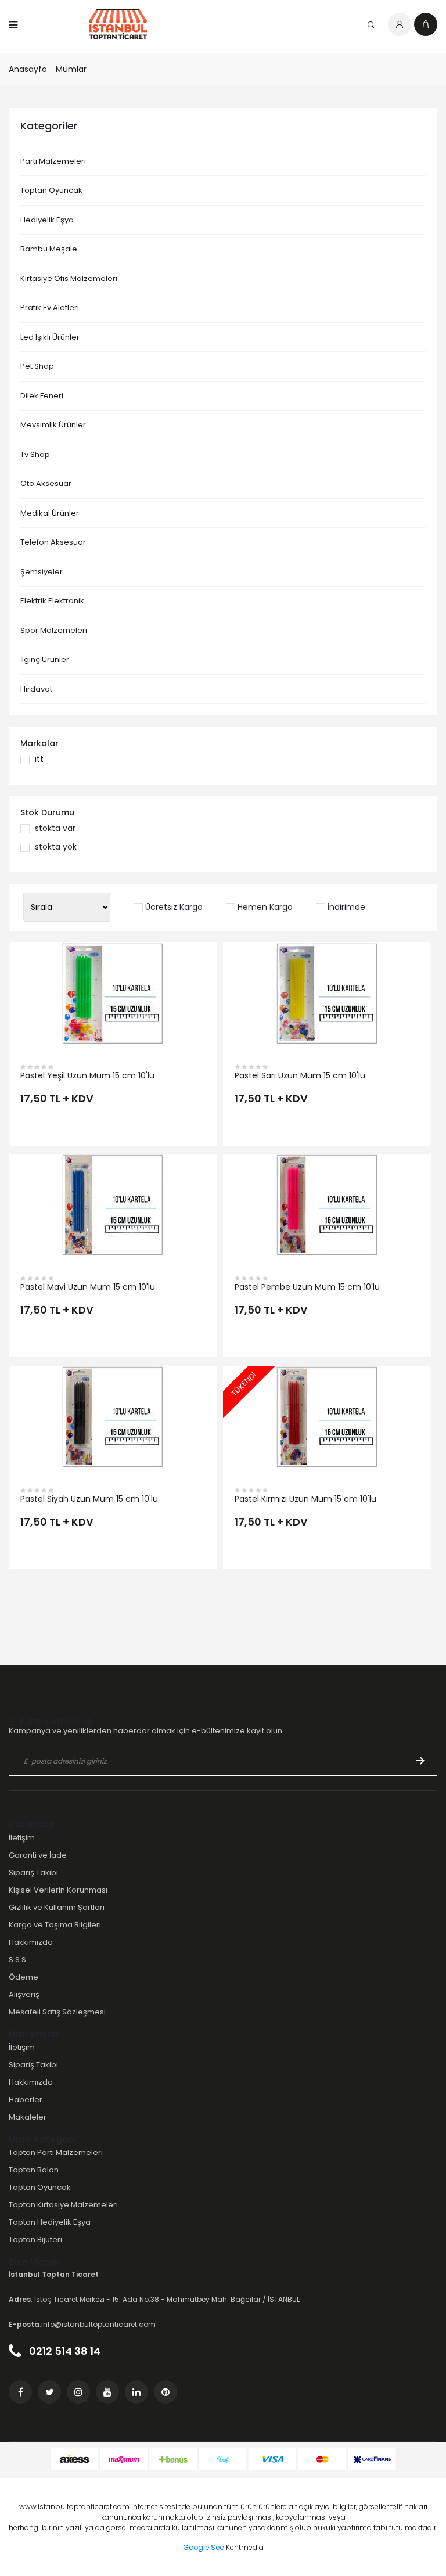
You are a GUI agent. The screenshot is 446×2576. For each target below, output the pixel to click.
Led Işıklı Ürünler (50, 337)
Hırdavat (36, 689)
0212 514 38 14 (64, 2351)
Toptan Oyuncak (51, 190)
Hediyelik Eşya (47, 220)
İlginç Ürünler (45, 659)
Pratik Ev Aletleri (50, 307)
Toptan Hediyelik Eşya (50, 2222)
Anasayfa (28, 69)
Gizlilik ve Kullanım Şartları (57, 1907)
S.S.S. (18, 1960)
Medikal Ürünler (50, 513)
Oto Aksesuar (46, 483)
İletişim (22, 1838)
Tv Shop (35, 454)
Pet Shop (37, 366)
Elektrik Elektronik (52, 601)
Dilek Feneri (42, 396)
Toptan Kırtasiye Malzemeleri (63, 2205)
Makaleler (28, 2117)
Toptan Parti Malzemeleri (56, 2152)
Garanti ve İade (38, 1855)
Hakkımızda (31, 1942)
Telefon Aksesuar (53, 542)
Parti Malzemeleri (53, 161)
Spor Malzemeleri (54, 630)
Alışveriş (24, 1994)
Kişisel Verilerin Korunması (58, 1890)
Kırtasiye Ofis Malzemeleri (69, 278)
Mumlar (71, 69)
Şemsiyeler (42, 572)
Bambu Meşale (49, 249)
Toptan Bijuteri (35, 2239)
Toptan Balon (34, 2170)
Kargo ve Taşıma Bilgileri (55, 1925)
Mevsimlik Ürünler (53, 425)
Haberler (26, 2100)
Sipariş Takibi (33, 1872)
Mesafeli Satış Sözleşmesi (57, 2012)
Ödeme (24, 1977)
